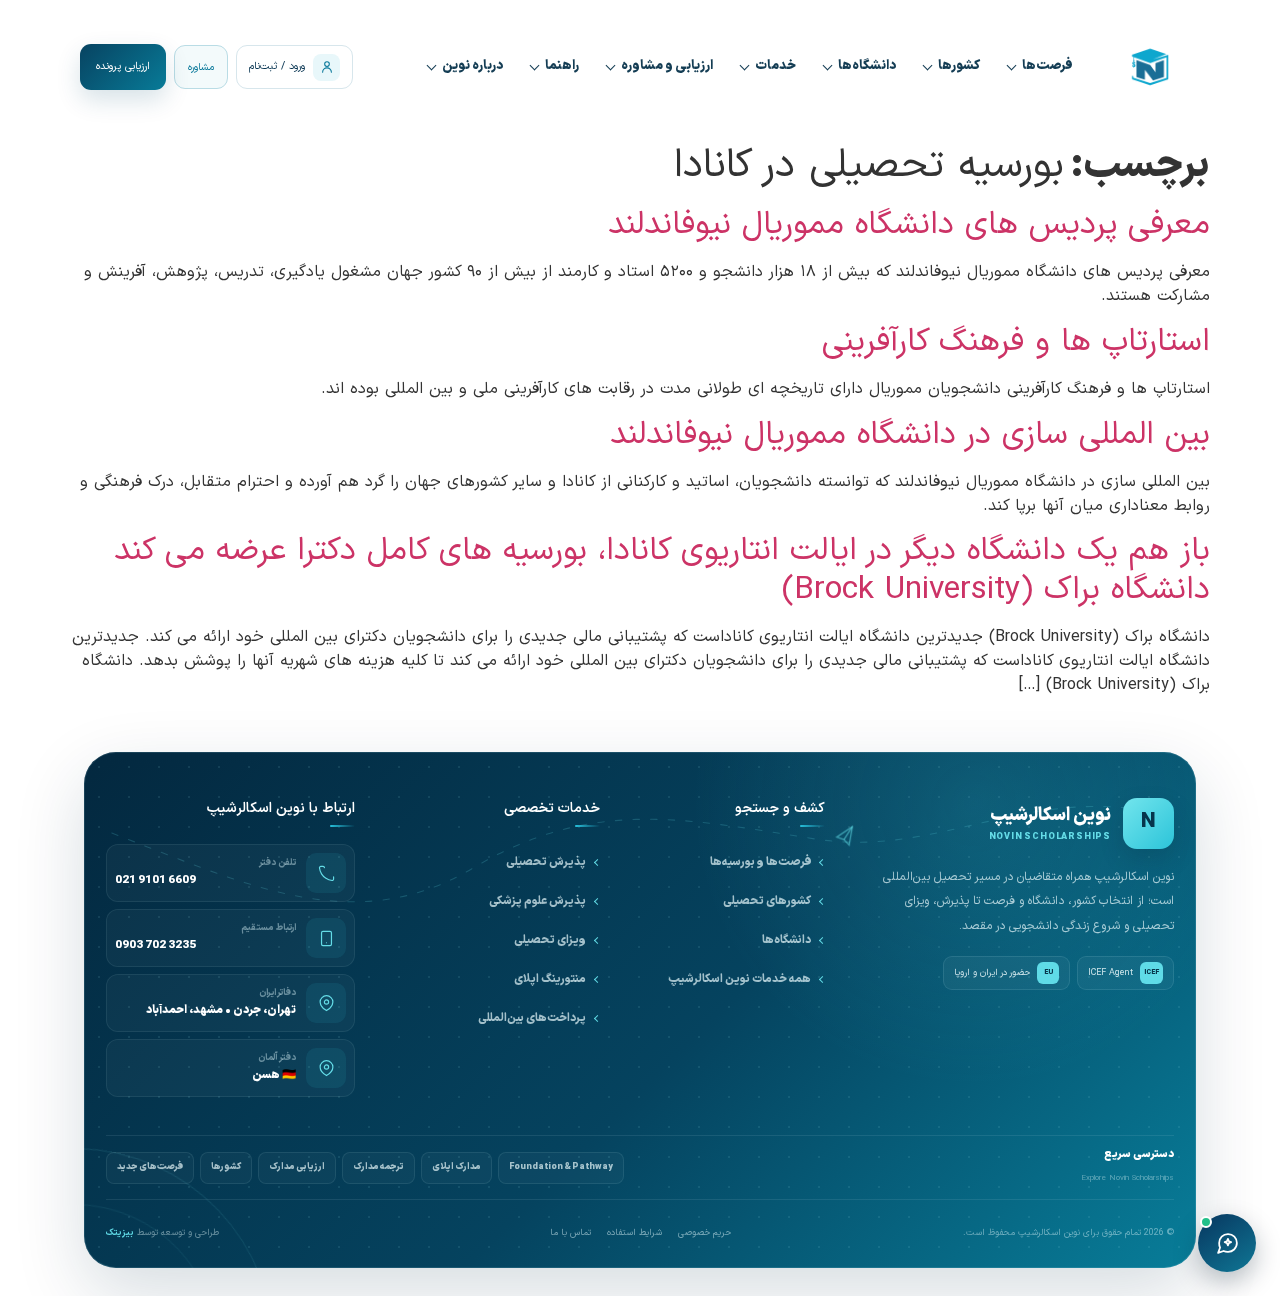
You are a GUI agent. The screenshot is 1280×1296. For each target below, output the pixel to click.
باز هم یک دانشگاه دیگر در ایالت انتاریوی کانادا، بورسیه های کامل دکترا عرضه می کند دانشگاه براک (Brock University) (662, 570)
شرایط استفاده (634, 1233)
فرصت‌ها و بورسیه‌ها (760, 862)
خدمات (775, 66)
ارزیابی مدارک (297, 1167)
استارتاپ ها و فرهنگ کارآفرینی (1016, 342)
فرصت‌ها (1047, 66)
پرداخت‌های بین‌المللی (532, 1018)
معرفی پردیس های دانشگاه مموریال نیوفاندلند (909, 225)
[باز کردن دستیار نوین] (1227, 1243)
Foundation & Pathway (561, 1167)
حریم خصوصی (704, 1233)
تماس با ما (570, 1233)
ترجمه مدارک (378, 1167)
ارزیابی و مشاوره (667, 66)
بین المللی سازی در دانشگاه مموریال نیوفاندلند (910, 435)
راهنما (562, 66)
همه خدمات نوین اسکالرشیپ (739, 979)
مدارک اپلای (456, 1167)
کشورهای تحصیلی (767, 901)
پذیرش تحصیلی (546, 862)
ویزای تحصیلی (550, 940)
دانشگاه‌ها (867, 66)
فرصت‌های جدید (150, 1167)
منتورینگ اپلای (550, 979)
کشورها (959, 66)
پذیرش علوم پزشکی (537, 901)
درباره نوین (472, 66)
